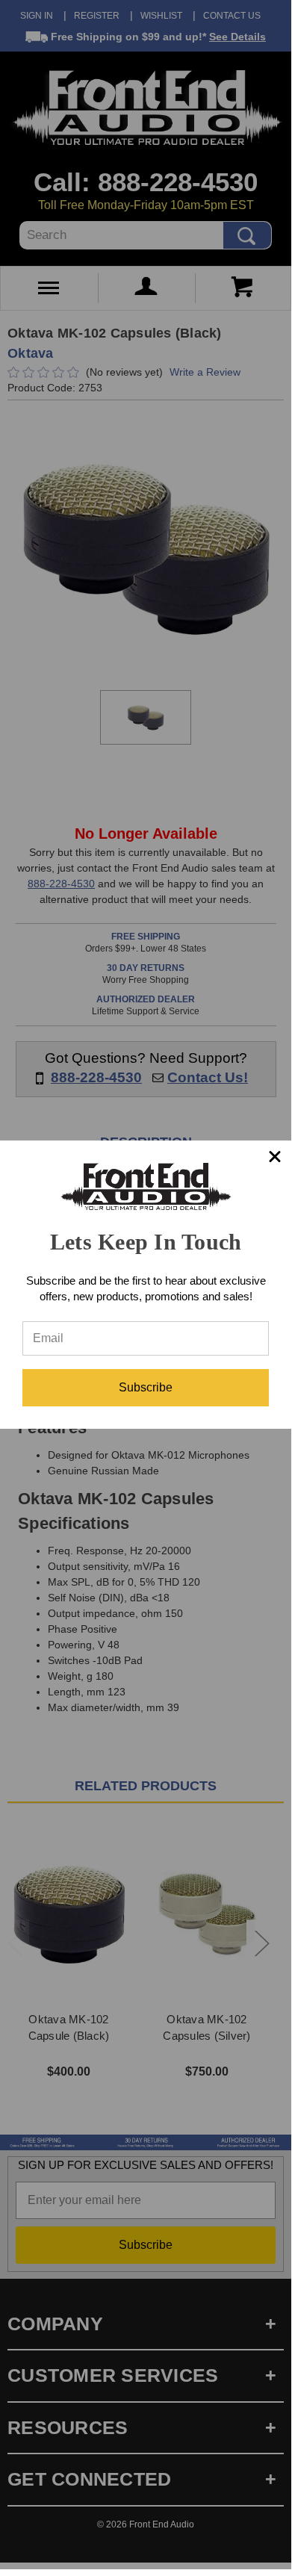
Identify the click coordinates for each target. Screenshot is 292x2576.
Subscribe (146, 1387)
